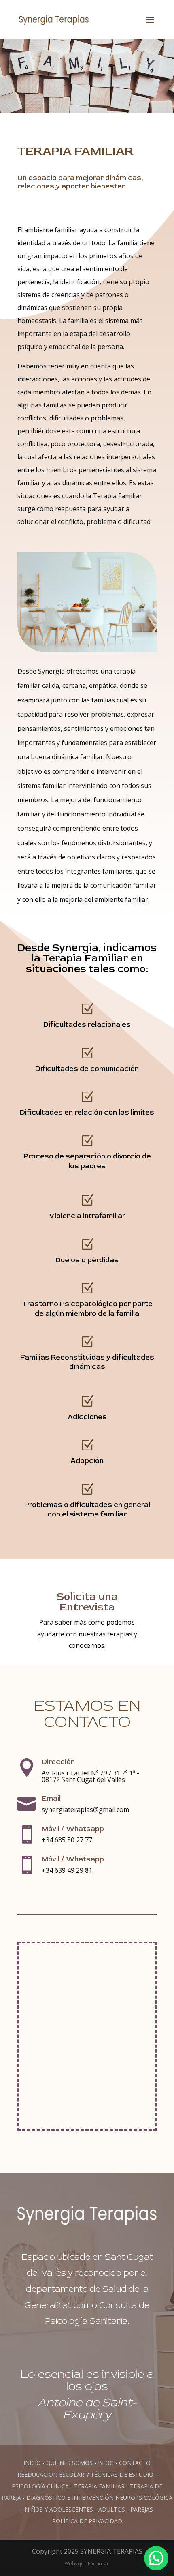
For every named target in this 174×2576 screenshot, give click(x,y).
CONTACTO (135, 2463)
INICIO (32, 2463)
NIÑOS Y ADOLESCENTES (59, 2509)
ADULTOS (112, 2509)
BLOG (106, 2463)
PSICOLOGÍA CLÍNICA (40, 2486)
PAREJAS (142, 2509)
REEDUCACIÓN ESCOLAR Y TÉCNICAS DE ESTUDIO (85, 2474)
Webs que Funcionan (87, 2564)
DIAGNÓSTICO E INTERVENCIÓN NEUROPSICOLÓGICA (99, 2498)
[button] (156, 2558)
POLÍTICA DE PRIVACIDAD (87, 2521)
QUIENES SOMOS (69, 2463)
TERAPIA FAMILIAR (99, 2486)
